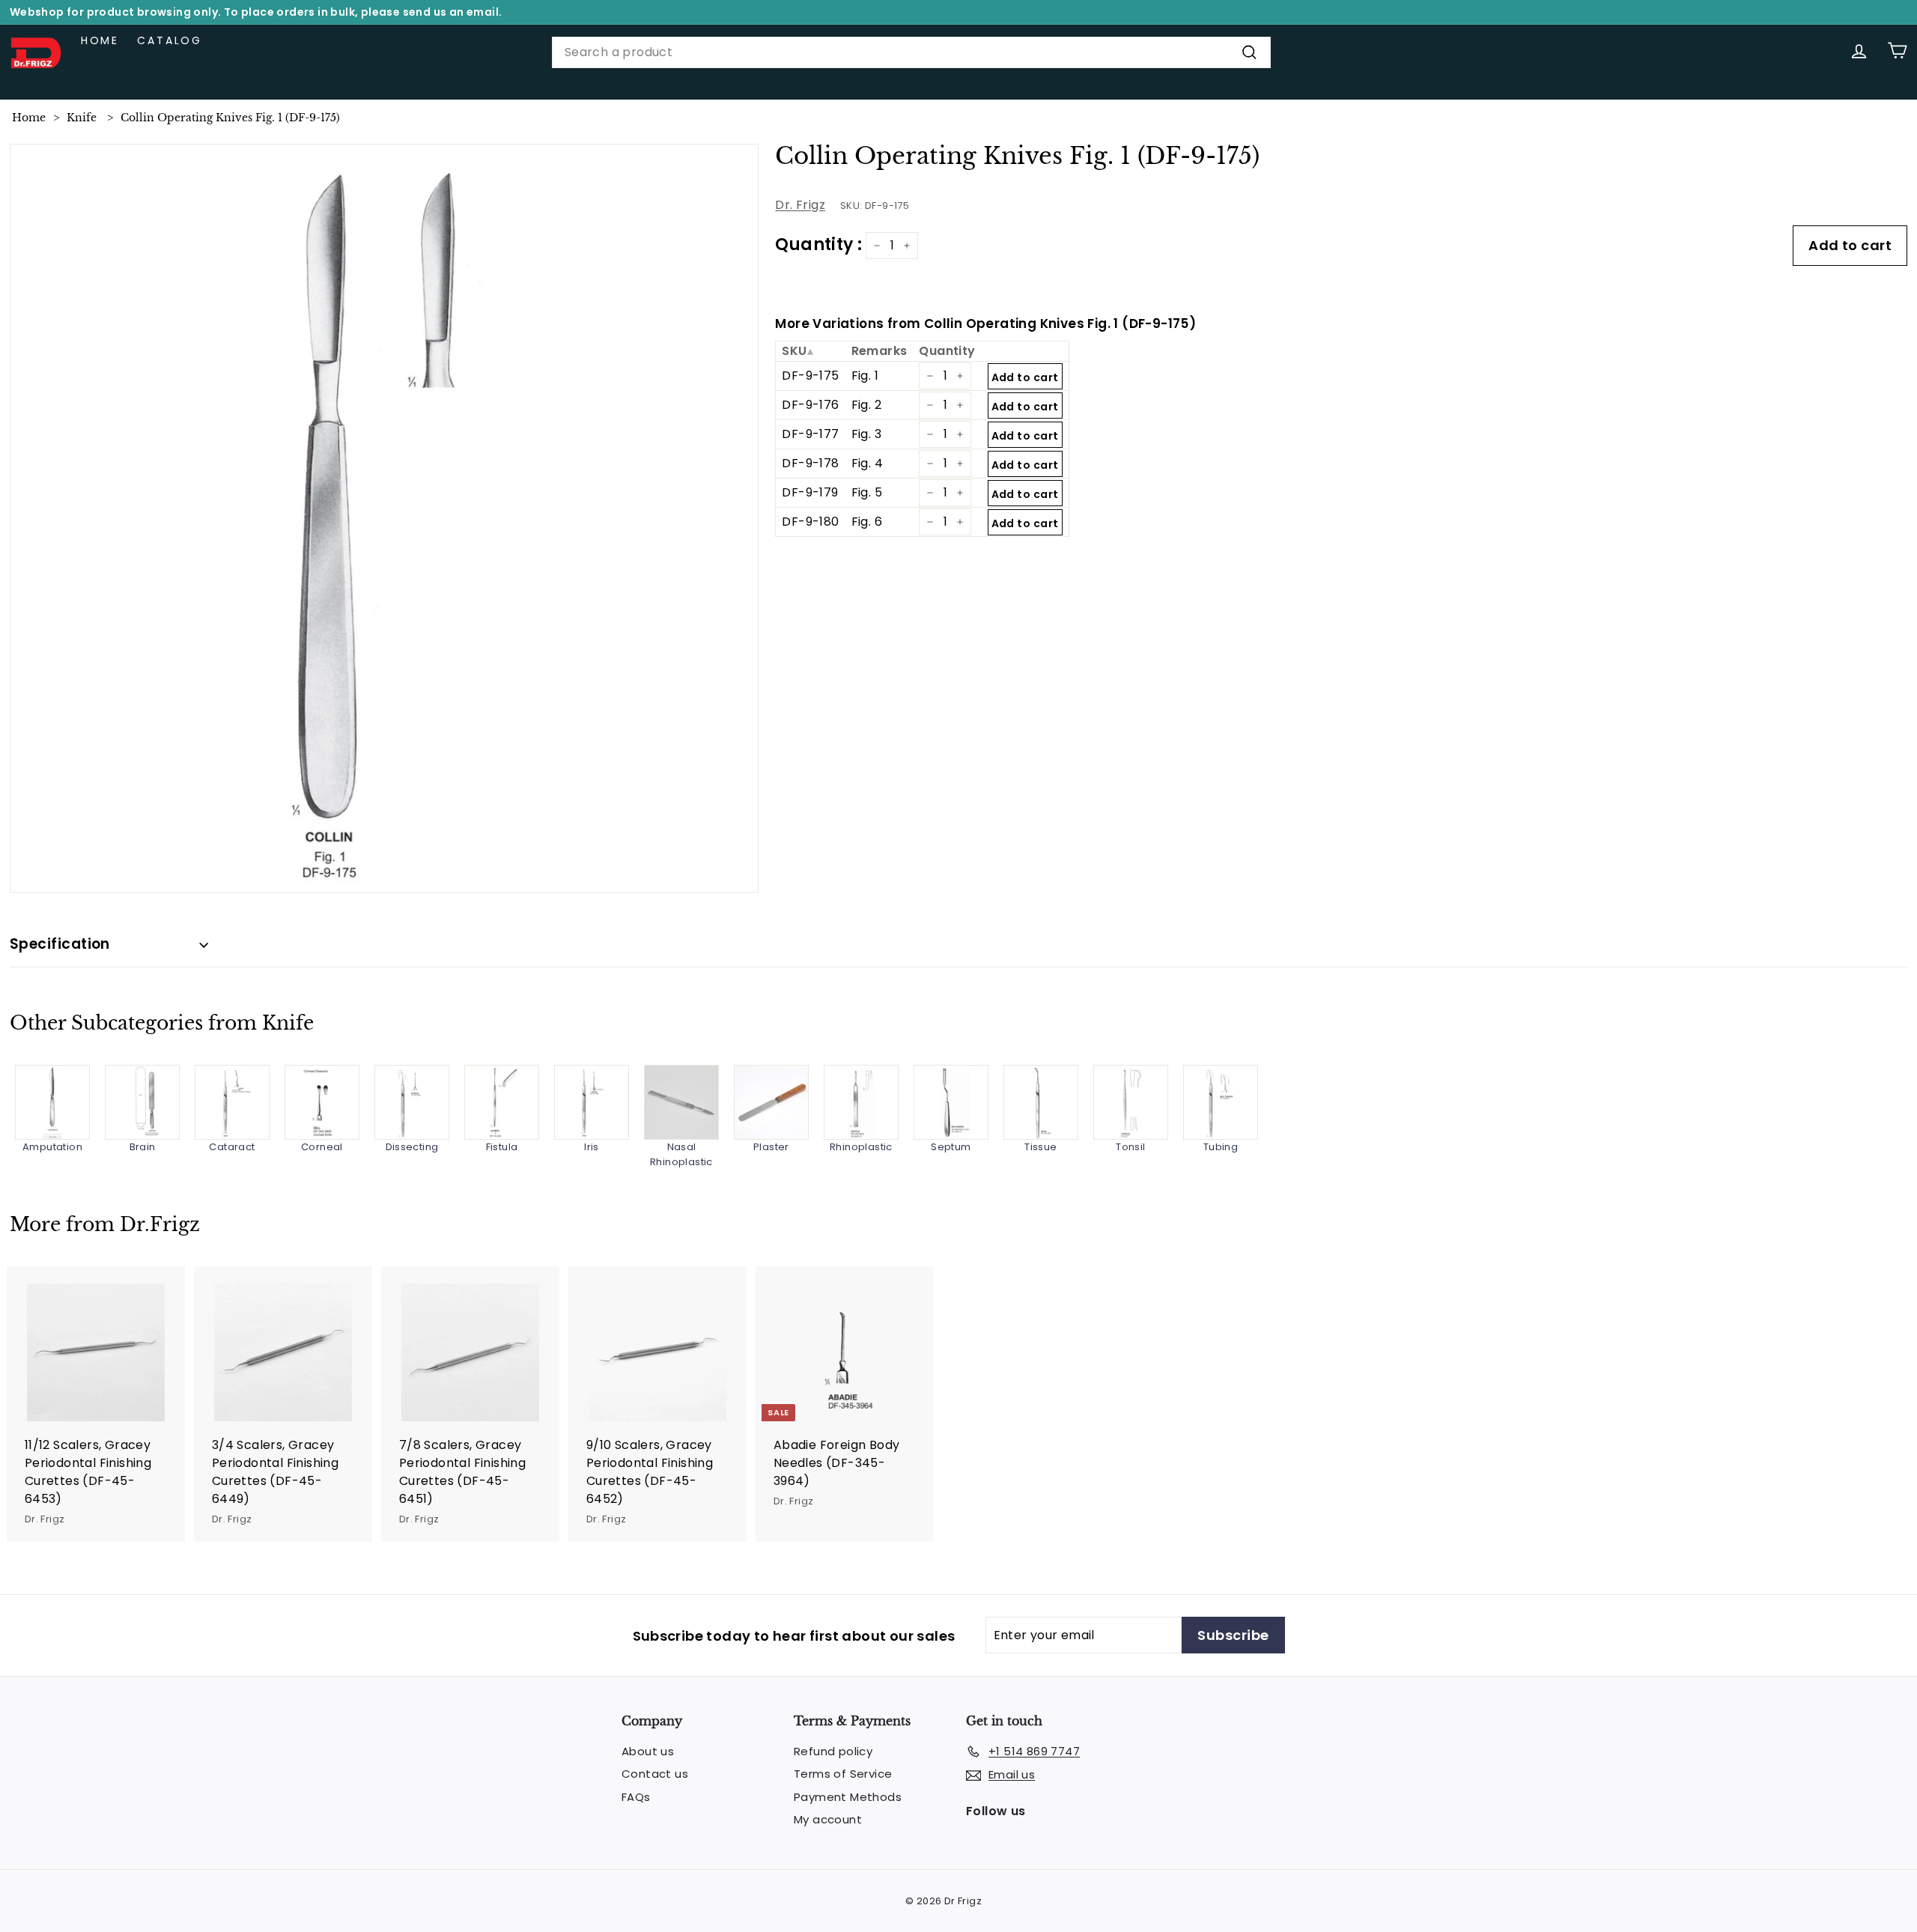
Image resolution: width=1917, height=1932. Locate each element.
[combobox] (911, 52)
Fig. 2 (866, 405)
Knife (82, 118)
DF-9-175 (810, 376)
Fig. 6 (867, 522)
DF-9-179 (810, 492)
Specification (60, 944)
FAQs (636, 1797)
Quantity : (818, 244)
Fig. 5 (867, 492)
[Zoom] (385, 519)
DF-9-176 (810, 405)
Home (100, 40)
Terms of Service (843, 1774)
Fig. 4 (867, 463)
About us (648, 1751)
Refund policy (833, 1751)
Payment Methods (848, 1797)
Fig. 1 (865, 376)
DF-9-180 (810, 522)
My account (828, 1819)
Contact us (655, 1774)
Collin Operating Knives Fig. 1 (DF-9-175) (230, 118)
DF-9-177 (810, 434)
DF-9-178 (810, 463)
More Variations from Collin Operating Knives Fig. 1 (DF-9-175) (985, 323)
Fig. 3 (866, 434)
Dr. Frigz (800, 205)
